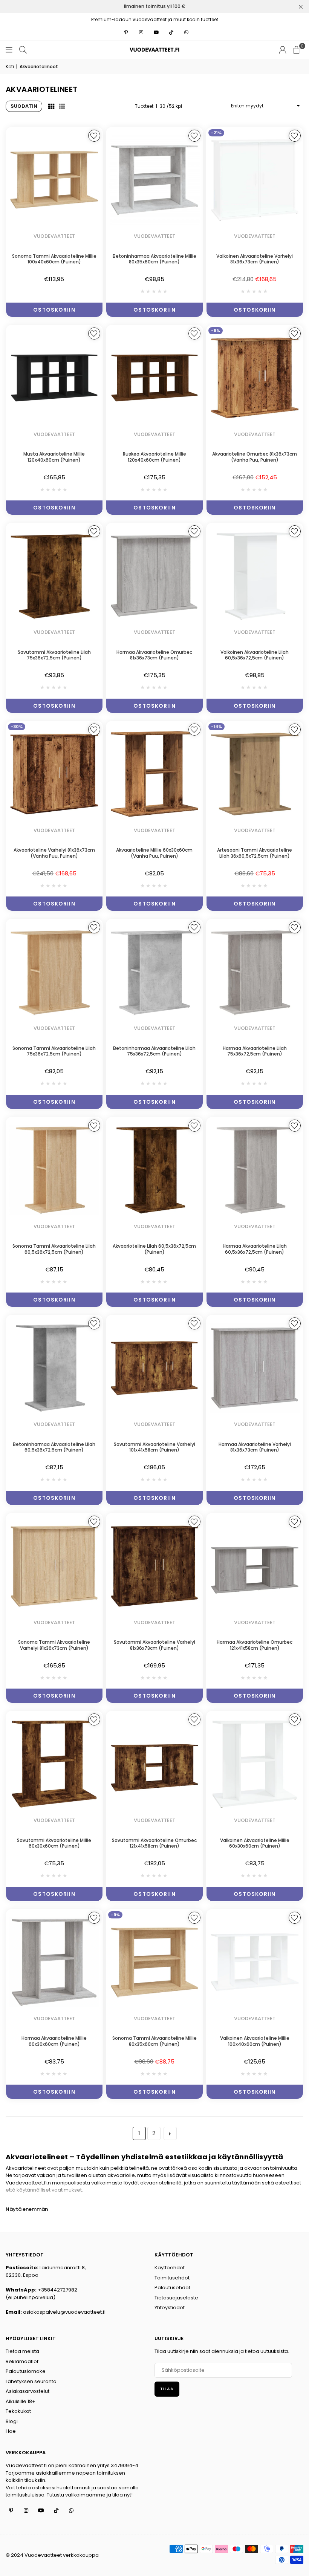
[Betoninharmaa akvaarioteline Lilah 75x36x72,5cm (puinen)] (154, 972)
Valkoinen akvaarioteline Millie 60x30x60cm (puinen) (255, 1843)
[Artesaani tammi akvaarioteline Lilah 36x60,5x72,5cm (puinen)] (255, 774)
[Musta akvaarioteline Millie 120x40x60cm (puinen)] (54, 378)
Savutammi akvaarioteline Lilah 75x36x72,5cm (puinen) (54, 655)
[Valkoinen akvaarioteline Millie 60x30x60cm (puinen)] (255, 1764)
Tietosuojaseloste (176, 2298)
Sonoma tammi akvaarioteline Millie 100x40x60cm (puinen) (54, 259)
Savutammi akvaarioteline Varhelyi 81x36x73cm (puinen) (154, 1645)
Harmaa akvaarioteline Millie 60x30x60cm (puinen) (54, 2041)
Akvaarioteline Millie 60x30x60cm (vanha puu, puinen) (154, 853)
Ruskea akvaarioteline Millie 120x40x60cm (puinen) (154, 457)
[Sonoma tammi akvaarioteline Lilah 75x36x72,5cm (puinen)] (54, 972)
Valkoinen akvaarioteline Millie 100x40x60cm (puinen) (255, 2041)
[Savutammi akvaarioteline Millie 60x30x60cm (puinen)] (54, 1764)
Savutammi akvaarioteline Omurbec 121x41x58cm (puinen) (154, 1843)
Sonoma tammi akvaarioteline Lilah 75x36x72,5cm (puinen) (54, 1051)
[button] (297, 50)
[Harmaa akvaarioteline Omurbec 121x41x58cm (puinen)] (255, 1566)
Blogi (12, 2421)
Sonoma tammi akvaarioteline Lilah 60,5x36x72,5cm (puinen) (54, 1249)
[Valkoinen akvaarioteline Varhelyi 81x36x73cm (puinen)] (255, 180)
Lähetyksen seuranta (31, 2381)
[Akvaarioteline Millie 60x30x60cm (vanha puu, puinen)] (154, 774)
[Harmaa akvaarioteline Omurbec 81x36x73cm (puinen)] (154, 576)
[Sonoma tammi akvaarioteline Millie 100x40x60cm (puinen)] (54, 180)
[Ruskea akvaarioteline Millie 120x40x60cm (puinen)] (154, 378)
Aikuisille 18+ (21, 2401)
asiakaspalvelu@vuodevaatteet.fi (64, 2312)
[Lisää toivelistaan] (94, 136)
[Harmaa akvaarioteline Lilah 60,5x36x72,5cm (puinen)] (255, 1170)
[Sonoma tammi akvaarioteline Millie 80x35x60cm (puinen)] (154, 1962)
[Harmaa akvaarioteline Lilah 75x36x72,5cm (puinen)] (255, 972)
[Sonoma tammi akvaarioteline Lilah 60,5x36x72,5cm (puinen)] (54, 1170)
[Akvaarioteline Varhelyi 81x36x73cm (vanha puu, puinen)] (54, 774)
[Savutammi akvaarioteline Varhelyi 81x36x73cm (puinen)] (154, 1566)
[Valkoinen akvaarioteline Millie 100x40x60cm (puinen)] (255, 1962)
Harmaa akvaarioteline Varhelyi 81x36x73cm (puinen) (255, 1447)
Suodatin (24, 106)
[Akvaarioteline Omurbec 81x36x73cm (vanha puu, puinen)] (255, 378)
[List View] (62, 106)
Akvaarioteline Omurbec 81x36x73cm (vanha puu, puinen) (255, 457)
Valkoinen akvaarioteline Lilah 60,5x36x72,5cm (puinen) (255, 655)
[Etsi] (23, 50)
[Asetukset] (283, 50)
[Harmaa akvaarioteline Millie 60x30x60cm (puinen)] (54, 1962)
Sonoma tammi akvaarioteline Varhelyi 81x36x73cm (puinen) (54, 1645)
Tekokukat (18, 2411)
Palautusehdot (172, 2288)
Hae (11, 2431)
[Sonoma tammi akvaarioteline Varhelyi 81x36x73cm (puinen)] (54, 1566)
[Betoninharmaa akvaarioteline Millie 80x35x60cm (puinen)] (154, 180)
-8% (216, 330)
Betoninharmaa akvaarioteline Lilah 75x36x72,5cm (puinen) (154, 1051)
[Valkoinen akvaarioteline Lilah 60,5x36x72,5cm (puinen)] (255, 576)
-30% (17, 727)
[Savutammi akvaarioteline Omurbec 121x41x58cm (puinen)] (154, 1764)
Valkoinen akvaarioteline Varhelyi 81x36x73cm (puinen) (255, 259)
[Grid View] (51, 106)
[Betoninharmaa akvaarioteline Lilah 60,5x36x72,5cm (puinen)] (54, 1368)
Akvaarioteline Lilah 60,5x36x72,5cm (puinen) (154, 1249)
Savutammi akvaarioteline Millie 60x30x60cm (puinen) (54, 1843)
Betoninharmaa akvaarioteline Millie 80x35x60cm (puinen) (154, 259)
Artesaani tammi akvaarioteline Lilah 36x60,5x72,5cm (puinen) (255, 853)
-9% (115, 1915)
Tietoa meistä (22, 2351)
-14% (216, 727)
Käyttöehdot (170, 2268)
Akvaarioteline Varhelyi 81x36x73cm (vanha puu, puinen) (54, 853)
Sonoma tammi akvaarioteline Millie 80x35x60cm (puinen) (154, 2041)
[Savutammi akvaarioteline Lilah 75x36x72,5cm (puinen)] (54, 576)
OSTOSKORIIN (54, 310)
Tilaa (167, 2389)
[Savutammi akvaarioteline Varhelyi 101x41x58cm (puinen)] (154, 1368)
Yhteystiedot (170, 2308)
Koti (10, 67)
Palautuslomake (26, 2371)
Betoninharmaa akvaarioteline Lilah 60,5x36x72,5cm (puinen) (54, 1447)
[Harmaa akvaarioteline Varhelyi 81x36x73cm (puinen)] (255, 1368)
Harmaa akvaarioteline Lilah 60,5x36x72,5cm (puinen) (255, 1249)
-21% (216, 133)
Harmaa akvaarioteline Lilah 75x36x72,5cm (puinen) (255, 1051)
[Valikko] (9, 50)
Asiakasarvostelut (28, 2391)
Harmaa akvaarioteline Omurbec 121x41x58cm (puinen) (255, 1645)
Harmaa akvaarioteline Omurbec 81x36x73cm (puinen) (154, 655)
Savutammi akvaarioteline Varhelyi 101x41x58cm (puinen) (154, 1447)
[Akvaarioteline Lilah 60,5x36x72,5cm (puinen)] (154, 1170)
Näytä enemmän (27, 2209)
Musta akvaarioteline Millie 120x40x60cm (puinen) (54, 457)
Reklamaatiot (22, 2361)
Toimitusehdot (172, 2278)
